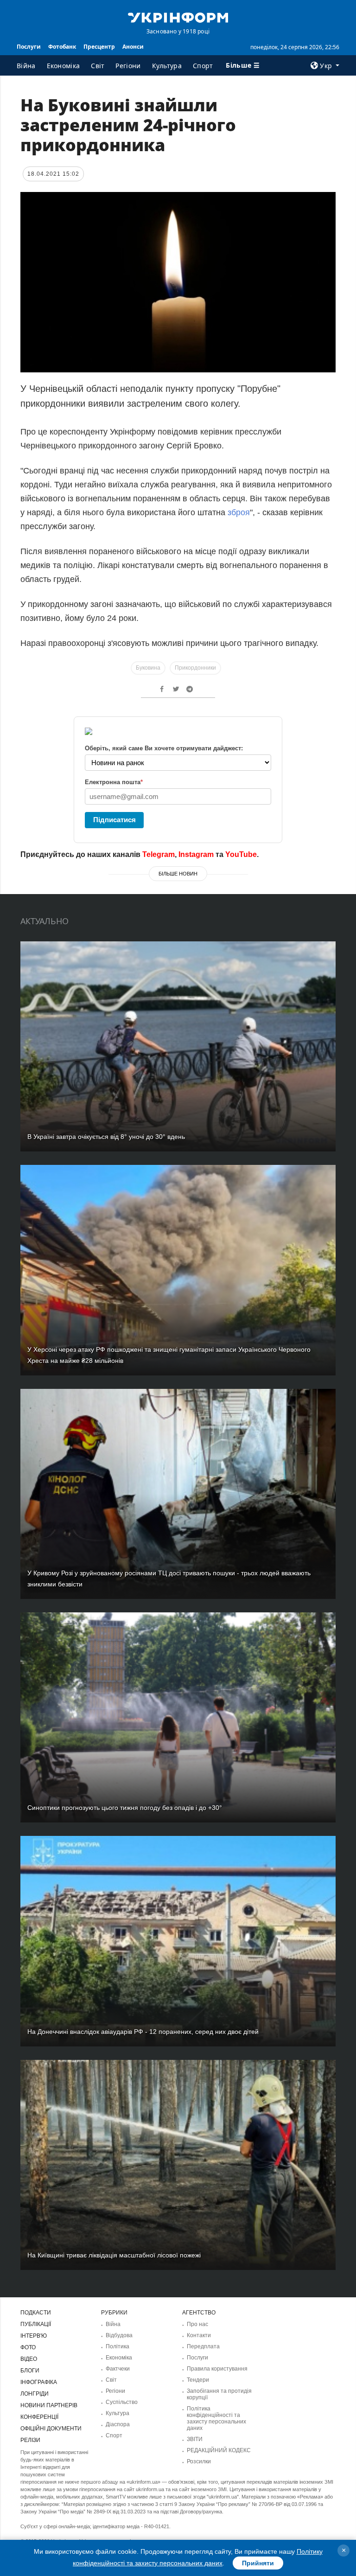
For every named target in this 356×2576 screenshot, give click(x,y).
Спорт (203, 66)
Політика (118, 2346)
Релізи (30, 2440)
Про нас (197, 2324)
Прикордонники (195, 668)
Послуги (29, 47)
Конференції (39, 2417)
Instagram (196, 854)
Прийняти (258, 2563)
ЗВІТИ (195, 2439)
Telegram (159, 854)
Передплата (203, 2346)
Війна (26, 66)
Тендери (198, 2380)
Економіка (64, 66)
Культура (167, 66)
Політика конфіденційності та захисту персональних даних (216, 2418)
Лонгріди (35, 2394)
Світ (98, 66)
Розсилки (199, 2461)
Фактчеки (118, 2369)
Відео (29, 2359)
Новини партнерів (49, 2405)
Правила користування (217, 2369)
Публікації (36, 2324)
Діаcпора (118, 2424)
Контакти (199, 2335)
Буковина (148, 668)
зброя (239, 512)
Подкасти (36, 2313)
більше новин (178, 874)
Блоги (30, 2371)
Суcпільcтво (122, 2402)
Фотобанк (62, 47)
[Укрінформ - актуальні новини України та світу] (178, 17)
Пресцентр (99, 47)
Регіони (128, 66)
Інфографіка (39, 2382)
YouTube (241, 854)
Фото (28, 2347)
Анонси (133, 47)
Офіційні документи (51, 2429)
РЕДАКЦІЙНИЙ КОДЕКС (219, 2450)
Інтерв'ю (34, 2336)
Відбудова (119, 2335)
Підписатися (114, 820)
